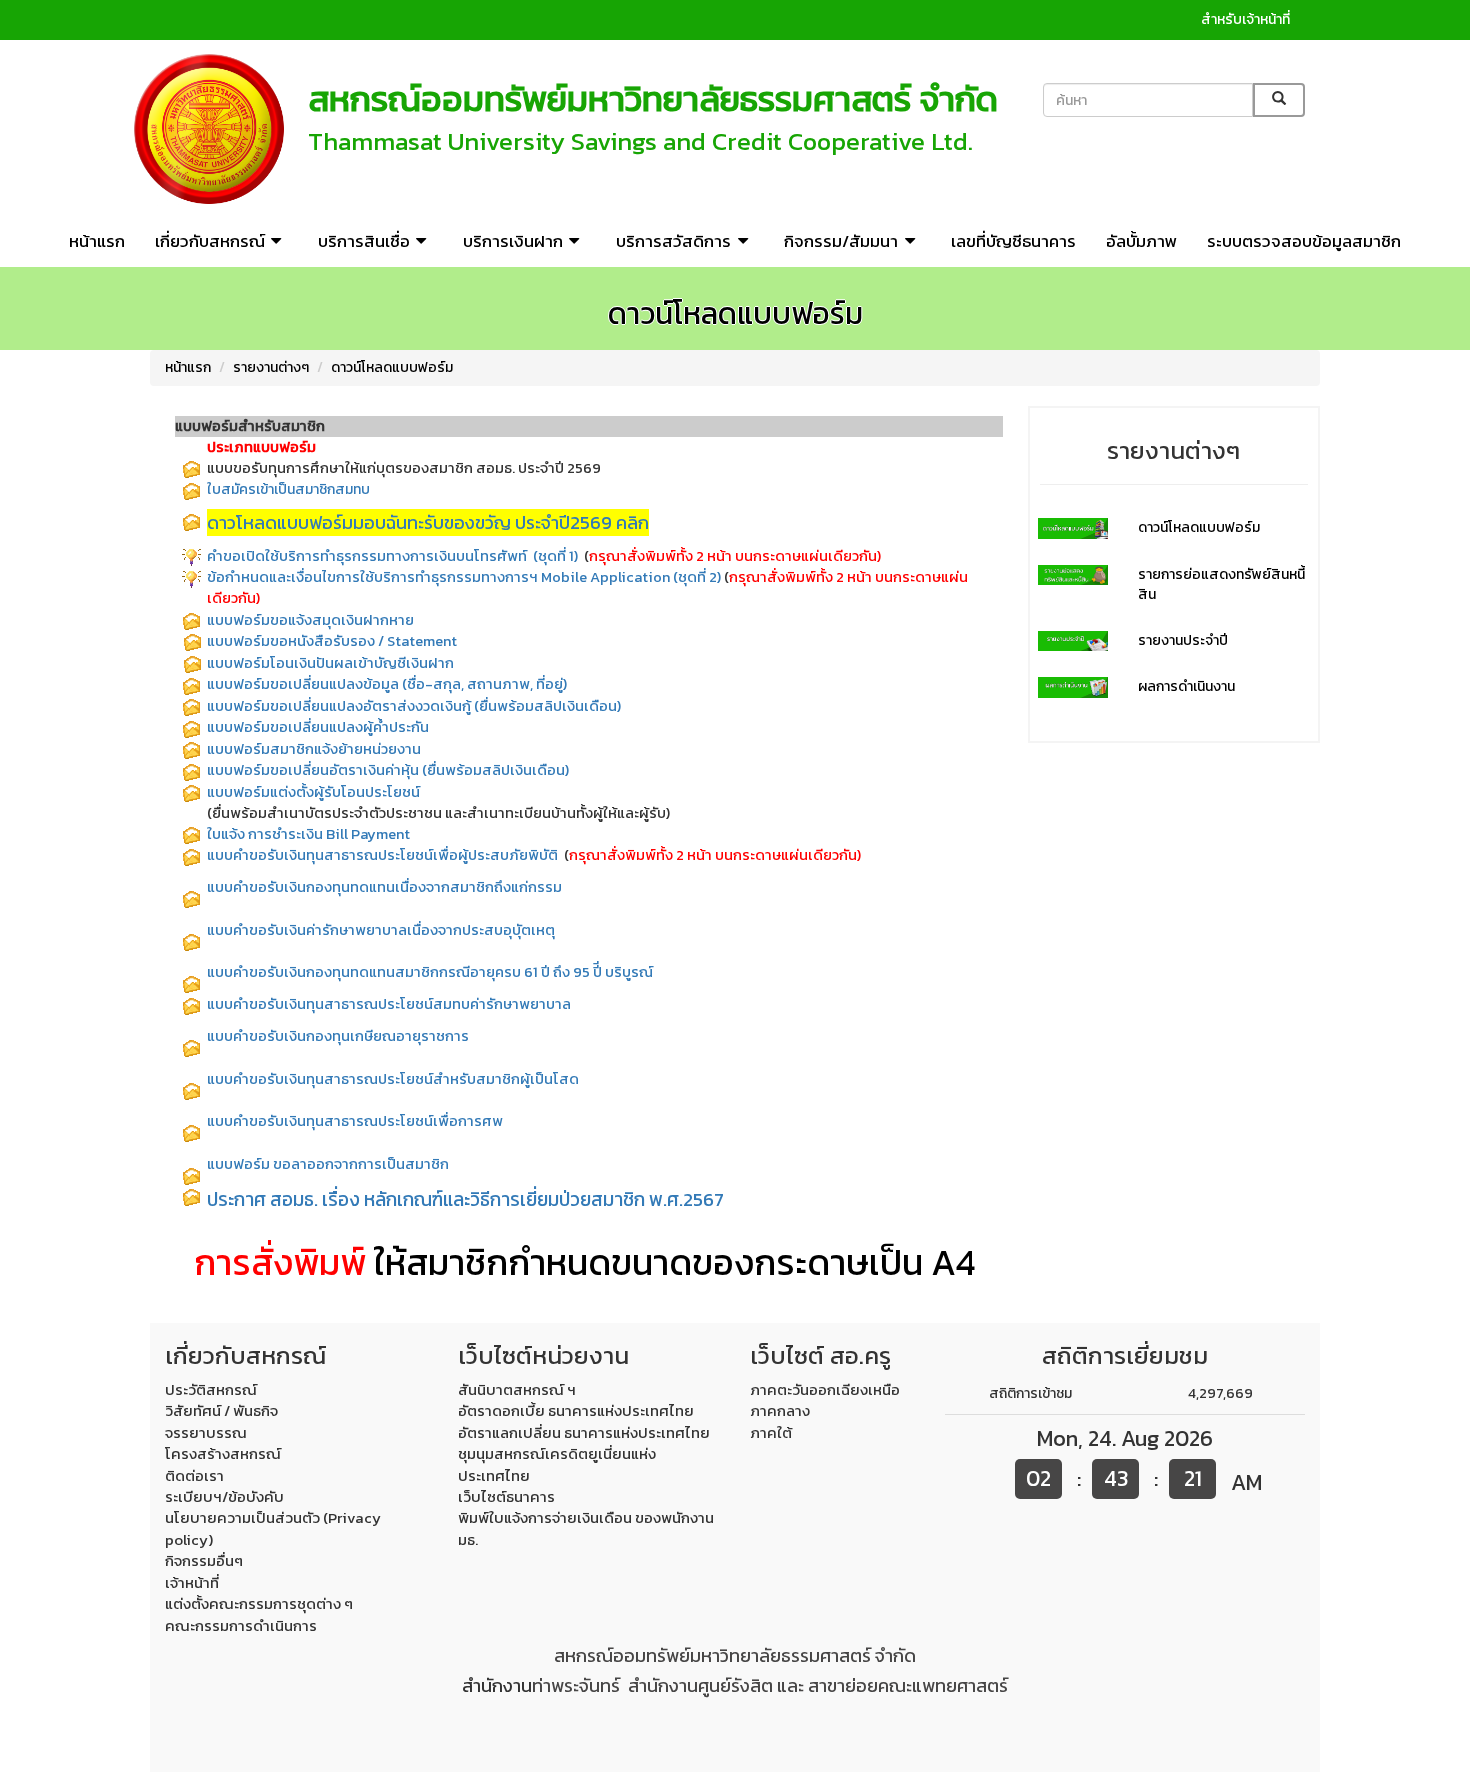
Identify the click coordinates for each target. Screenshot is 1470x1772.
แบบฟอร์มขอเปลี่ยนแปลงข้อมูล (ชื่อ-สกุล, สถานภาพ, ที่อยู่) (387, 684)
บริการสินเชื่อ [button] (364, 241)
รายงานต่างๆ (271, 367)
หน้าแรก (97, 241)
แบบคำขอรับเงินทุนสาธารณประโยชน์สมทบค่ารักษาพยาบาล (389, 1004)
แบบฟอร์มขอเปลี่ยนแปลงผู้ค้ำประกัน (318, 727)
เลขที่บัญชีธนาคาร (1013, 241)
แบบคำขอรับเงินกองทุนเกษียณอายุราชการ (338, 1036)
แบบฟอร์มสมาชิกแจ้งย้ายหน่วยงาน (314, 749)
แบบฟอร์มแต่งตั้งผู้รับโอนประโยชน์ (313, 792)
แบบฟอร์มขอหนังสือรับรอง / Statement (332, 641)
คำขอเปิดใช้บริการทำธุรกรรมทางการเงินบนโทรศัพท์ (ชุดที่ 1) (392, 556)
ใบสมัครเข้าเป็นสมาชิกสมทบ (288, 489)
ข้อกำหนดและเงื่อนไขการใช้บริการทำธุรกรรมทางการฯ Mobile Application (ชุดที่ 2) (464, 577)
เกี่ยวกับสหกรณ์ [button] (210, 241)
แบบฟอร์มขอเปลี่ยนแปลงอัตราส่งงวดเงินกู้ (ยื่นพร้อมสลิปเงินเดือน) (414, 706)
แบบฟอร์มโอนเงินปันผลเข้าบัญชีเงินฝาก (330, 663)
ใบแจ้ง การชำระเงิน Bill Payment (308, 834)
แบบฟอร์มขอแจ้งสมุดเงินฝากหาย (310, 620)
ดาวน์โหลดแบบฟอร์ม (392, 367)
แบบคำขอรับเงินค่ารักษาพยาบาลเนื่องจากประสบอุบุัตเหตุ (381, 930)
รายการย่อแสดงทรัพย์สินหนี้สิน (1221, 584)
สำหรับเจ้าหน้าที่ (1245, 19)
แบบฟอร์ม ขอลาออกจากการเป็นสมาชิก (329, 1164)
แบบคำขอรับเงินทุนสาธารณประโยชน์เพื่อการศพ (355, 1121)
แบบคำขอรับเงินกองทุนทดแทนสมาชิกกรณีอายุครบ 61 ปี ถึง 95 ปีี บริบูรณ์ (430, 972)
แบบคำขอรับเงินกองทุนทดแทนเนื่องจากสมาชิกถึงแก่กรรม (386, 887)
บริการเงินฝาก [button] (513, 241)
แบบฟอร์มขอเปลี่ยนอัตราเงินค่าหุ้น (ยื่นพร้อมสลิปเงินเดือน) (388, 770)
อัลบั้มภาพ (1141, 241)
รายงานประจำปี (1183, 640)
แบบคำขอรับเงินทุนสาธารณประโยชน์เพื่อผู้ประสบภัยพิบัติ (384, 855)
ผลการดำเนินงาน (1186, 686)
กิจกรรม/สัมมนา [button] (841, 241)
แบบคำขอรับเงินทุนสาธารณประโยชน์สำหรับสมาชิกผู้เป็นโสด (393, 1079)
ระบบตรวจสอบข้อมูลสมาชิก (1304, 241)
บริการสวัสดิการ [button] (673, 241)
